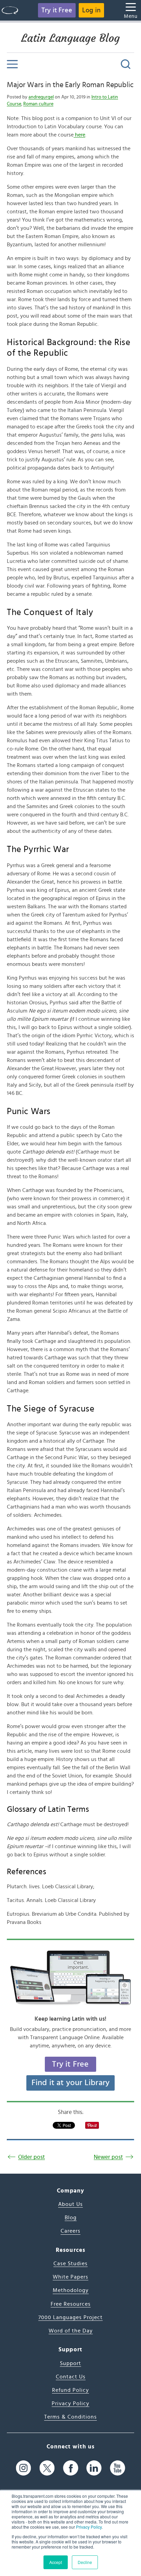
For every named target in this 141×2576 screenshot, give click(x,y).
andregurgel (41, 97)
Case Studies (70, 2264)
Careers (70, 2231)
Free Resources (71, 2304)
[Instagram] (23, 2468)
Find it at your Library (71, 2083)
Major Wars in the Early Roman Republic (70, 85)
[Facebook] (71, 2468)
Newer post (108, 2157)
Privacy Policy (89, 2527)
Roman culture (38, 104)
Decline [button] (85, 2562)
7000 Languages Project (70, 2317)
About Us (70, 2204)
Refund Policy (70, 2390)
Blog (71, 2218)
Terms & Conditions (70, 2417)
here (79, 135)
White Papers (70, 2277)
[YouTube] (118, 2468)
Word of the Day (71, 2331)
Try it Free (57, 10)
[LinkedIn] (94, 2468)
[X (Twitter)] (47, 2468)
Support (70, 2363)
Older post (31, 2157)
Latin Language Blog (70, 38)
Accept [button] (56, 2562)
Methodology (71, 2290)
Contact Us (71, 2377)
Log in (91, 10)
